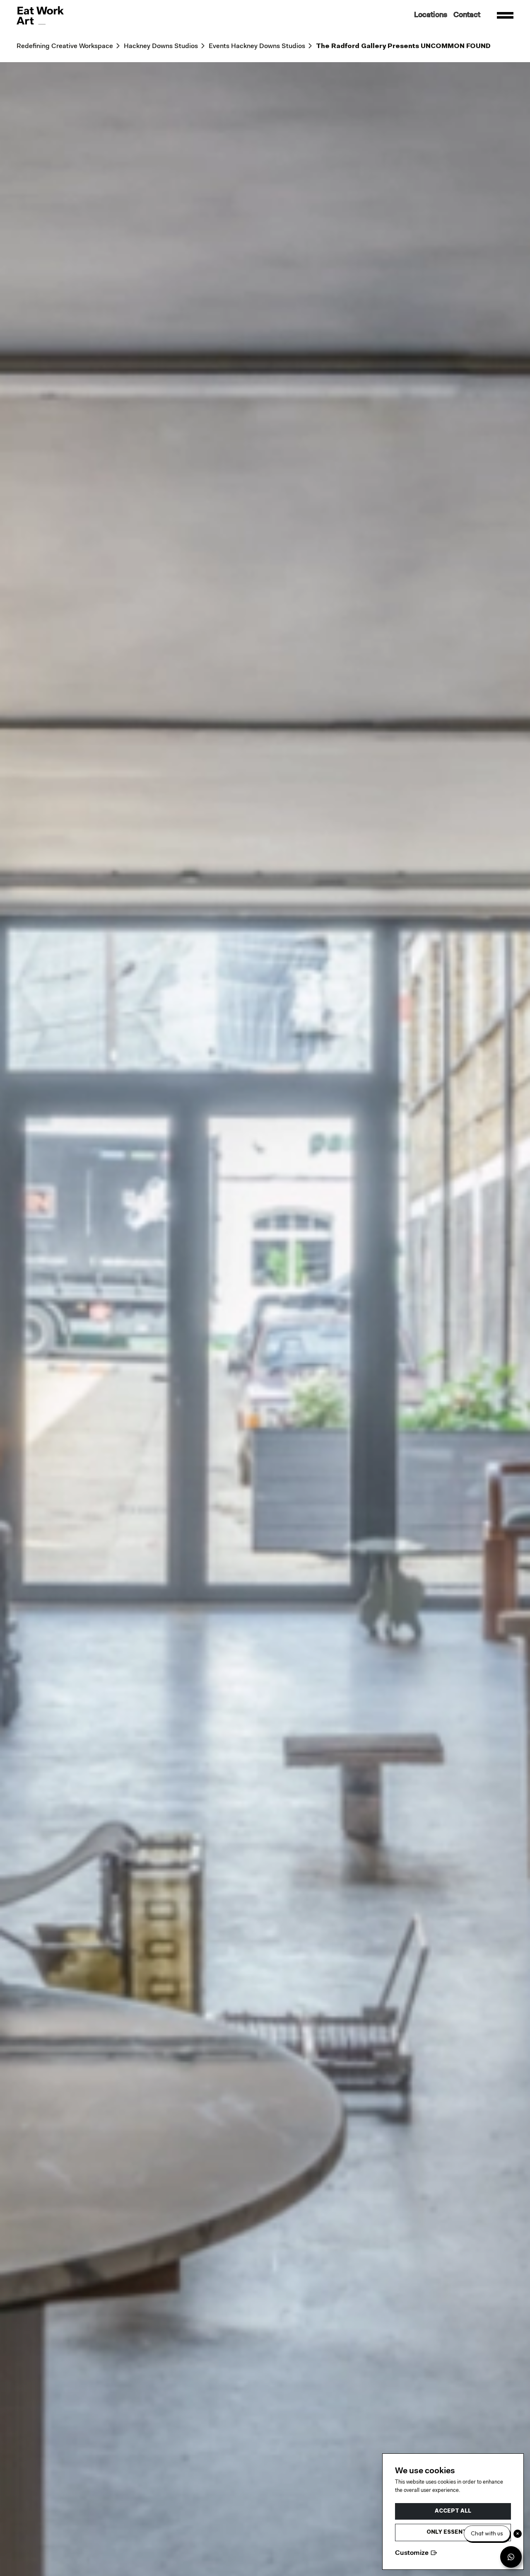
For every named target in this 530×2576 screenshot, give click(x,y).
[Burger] (505, 15)
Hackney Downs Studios (161, 46)
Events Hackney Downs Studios (257, 46)
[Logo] (40, 15)
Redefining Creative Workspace (65, 46)
